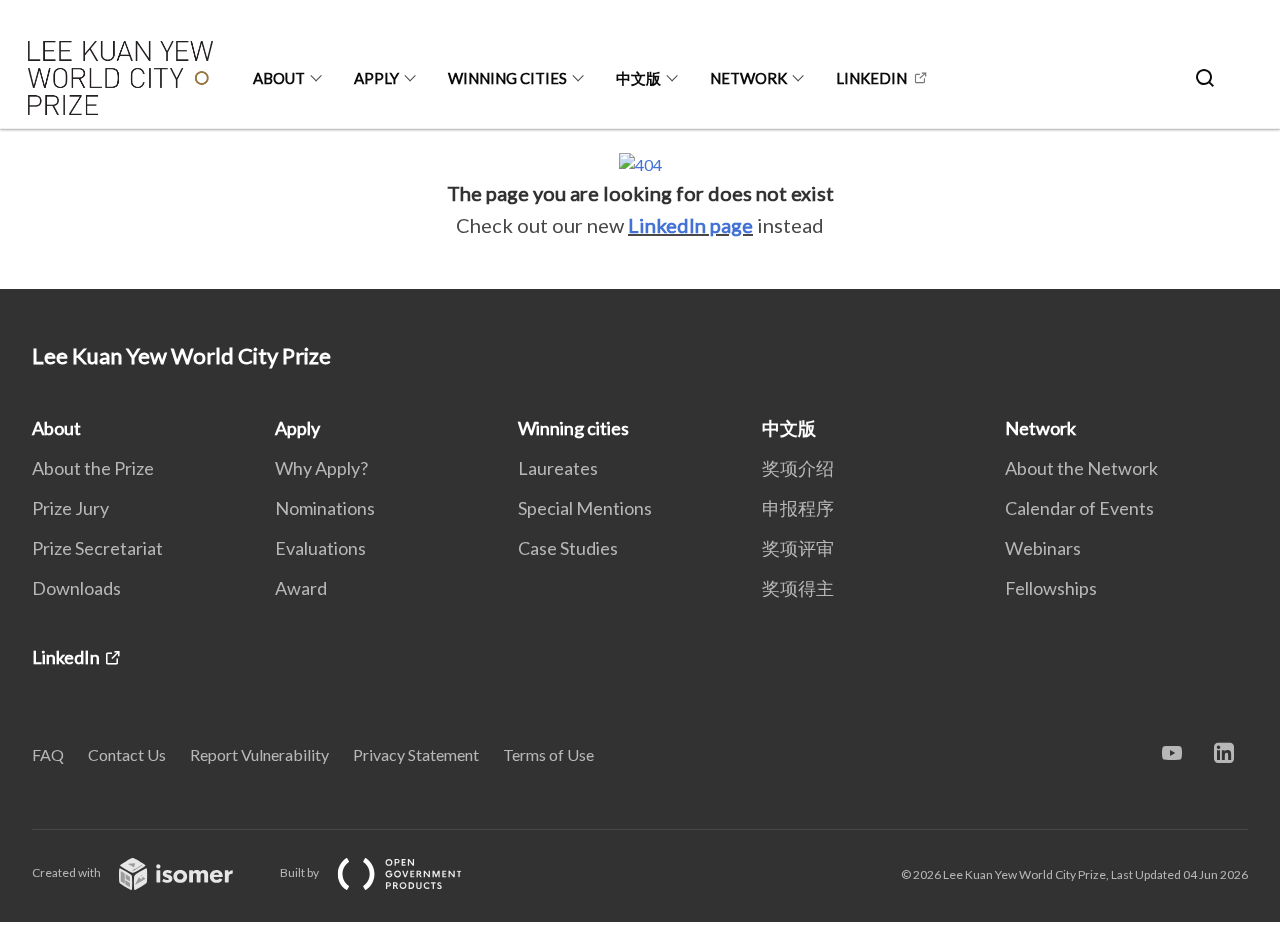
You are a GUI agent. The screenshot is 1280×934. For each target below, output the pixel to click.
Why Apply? (321, 468)
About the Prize (93, 468)
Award (301, 588)
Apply (376, 78)
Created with (67, 872)
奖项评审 (798, 548)
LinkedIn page (690, 225)
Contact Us (127, 754)
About (279, 78)
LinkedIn (871, 78)
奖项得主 (798, 588)
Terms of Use (548, 754)
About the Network (1081, 468)
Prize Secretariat (97, 548)
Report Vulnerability (259, 754)
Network (748, 78)
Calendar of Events (1079, 508)
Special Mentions (585, 508)
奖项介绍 (798, 468)
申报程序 (798, 508)
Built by (300, 872)
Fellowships (1051, 588)
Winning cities (507, 78)
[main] (640, 209)
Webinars (1043, 548)
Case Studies (568, 548)
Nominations (325, 508)
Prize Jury (70, 508)
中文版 (638, 78)
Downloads (76, 588)
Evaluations (320, 548)
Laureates (558, 468)
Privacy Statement (416, 754)
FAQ (48, 754)
